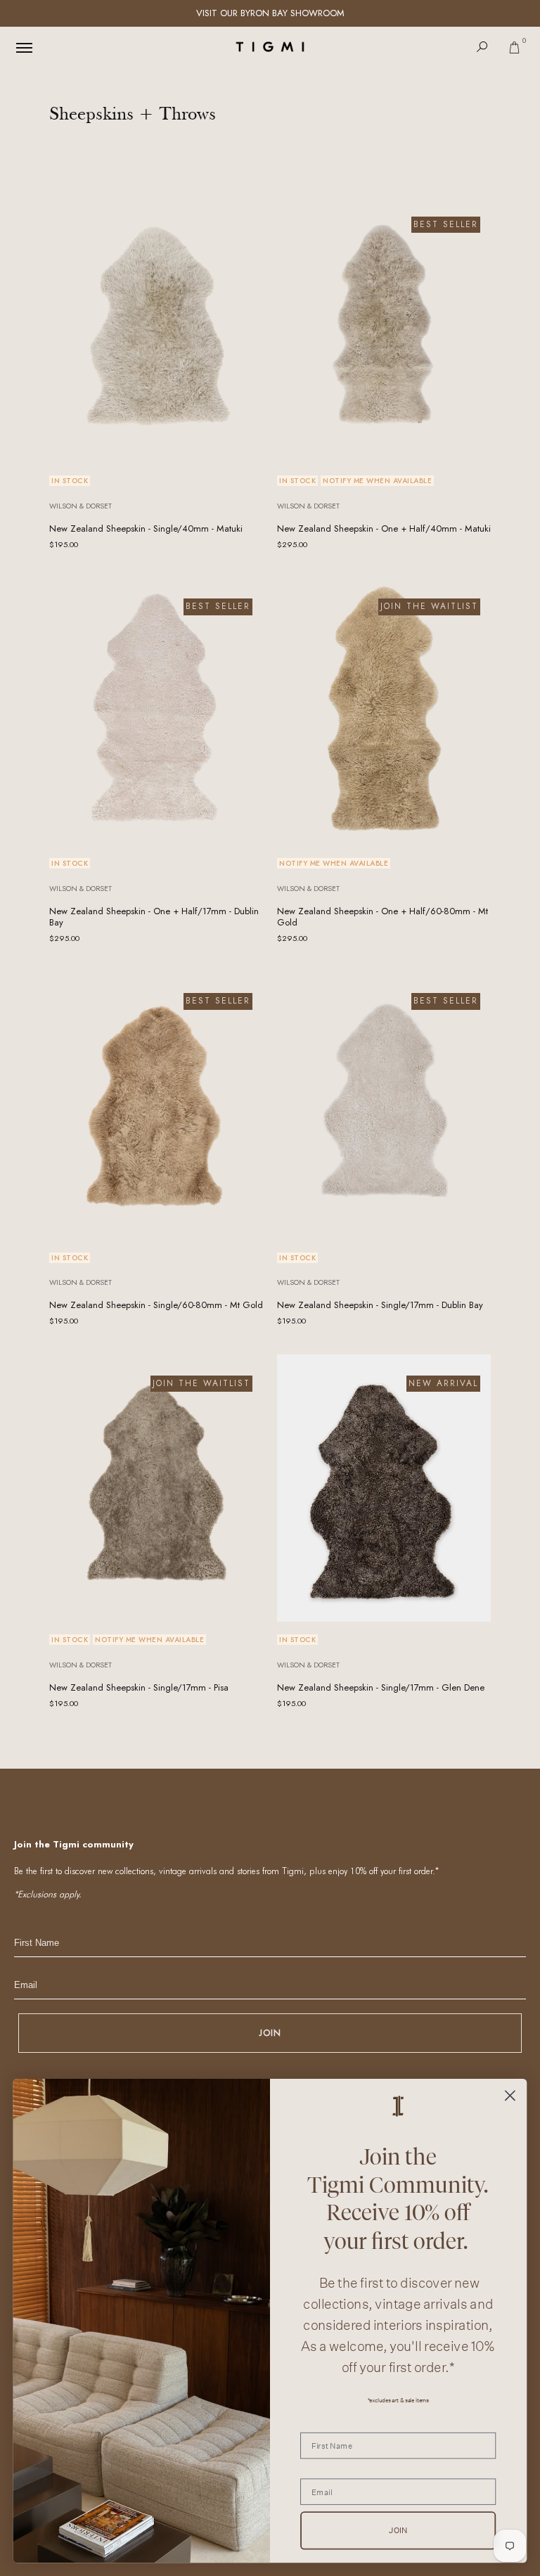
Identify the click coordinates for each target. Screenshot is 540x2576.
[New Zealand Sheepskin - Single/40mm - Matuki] (156, 329)
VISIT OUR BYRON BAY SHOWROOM (270, 13)
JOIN (270, 2033)
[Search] (482, 47)
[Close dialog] (510, 2095)
